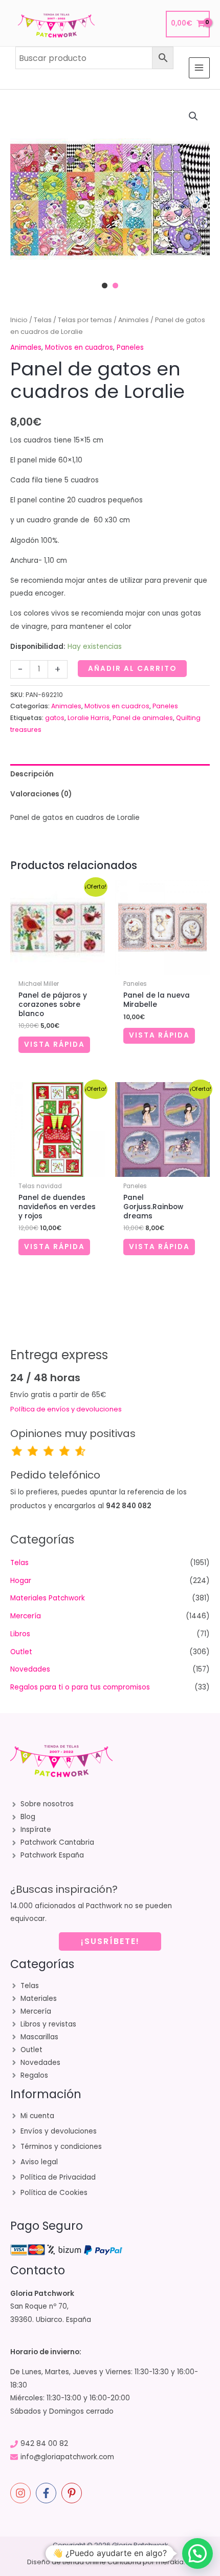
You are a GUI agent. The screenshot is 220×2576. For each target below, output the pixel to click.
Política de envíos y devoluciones (66, 1409)
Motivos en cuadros (79, 347)
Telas (43, 320)
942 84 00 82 (44, 2444)
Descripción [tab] (32, 774)
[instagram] (22, 2493)
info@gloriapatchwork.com (67, 2457)
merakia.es (175, 2562)
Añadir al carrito (132, 669)
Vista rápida (54, 1044)
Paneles (130, 347)
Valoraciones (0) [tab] (41, 794)
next (197, 200)
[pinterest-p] (73, 2493)
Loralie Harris (89, 718)
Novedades (30, 1669)
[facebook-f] (48, 2493)
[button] (193, 116)
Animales (134, 320)
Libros (20, 1634)
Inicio (19, 320)
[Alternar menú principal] (199, 68)
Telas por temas (85, 320)
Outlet (21, 1652)
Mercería (26, 1616)
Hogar (21, 1581)
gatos (55, 718)
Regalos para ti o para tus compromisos (80, 1687)
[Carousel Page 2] (115, 286)
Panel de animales (143, 718)
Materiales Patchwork (48, 1598)
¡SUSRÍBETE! (110, 1941)
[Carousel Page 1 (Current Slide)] (105, 286)
